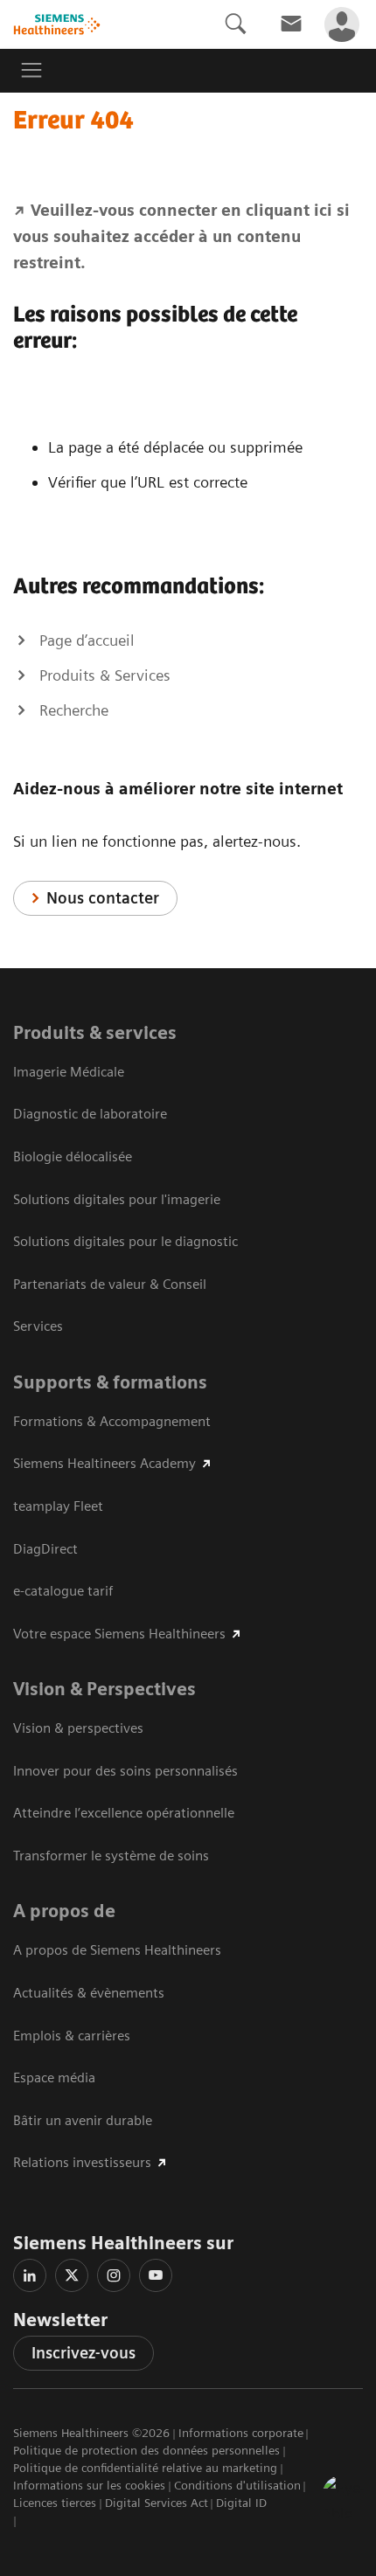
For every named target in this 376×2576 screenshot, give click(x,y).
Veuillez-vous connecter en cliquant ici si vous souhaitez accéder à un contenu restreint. (181, 236)
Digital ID (241, 2503)
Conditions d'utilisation (237, 2485)
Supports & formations (110, 1382)
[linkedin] (30, 2275)
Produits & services (95, 1033)
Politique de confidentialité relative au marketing (145, 2468)
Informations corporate (241, 2433)
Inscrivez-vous (84, 2353)
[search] (235, 24)
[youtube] (156, 2275)
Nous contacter (103, 898)
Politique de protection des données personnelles (146, 2450)
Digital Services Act (157, 2503)
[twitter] (72, 2275)
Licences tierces (55, 2503)
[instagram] (114, 2275)
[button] (344, 2496)
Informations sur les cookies (89, 2485)
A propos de (64, 1911)
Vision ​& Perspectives (104, 1689)
